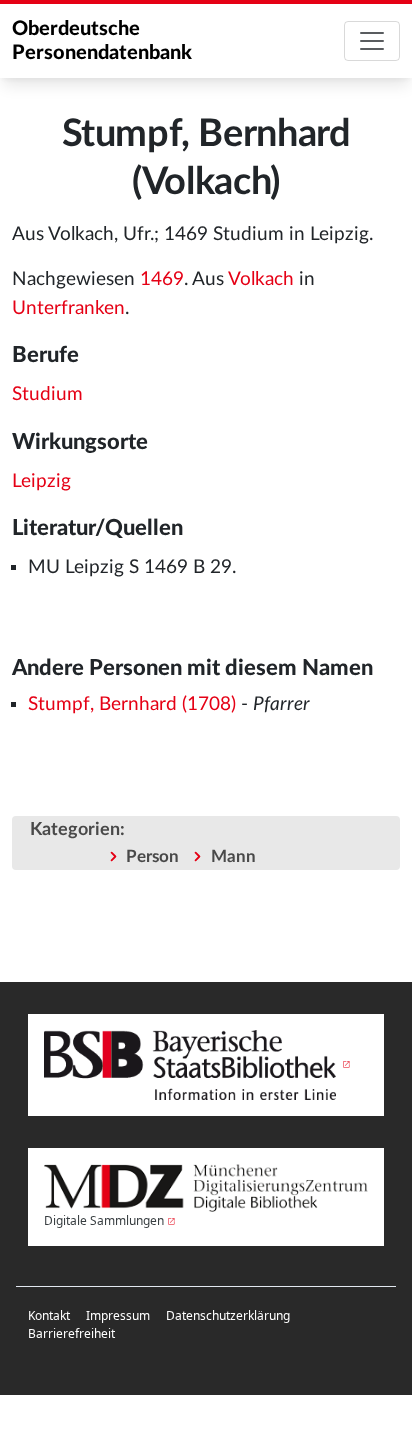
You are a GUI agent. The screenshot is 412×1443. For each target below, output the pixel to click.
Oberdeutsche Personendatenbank (102, 41)
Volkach (261, 279)
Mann (233, 856)
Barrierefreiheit (71, 1333)
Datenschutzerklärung (228, 1315)
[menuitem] (49, 1316)
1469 (162, 279)
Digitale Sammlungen (104, 1220)
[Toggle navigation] (372, 41)
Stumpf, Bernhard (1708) (132, 704)
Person (152, 856)
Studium (47, 394)
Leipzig (41, 481)
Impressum (118, 1315)
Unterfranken (68, 308)
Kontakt (49, 1315)
